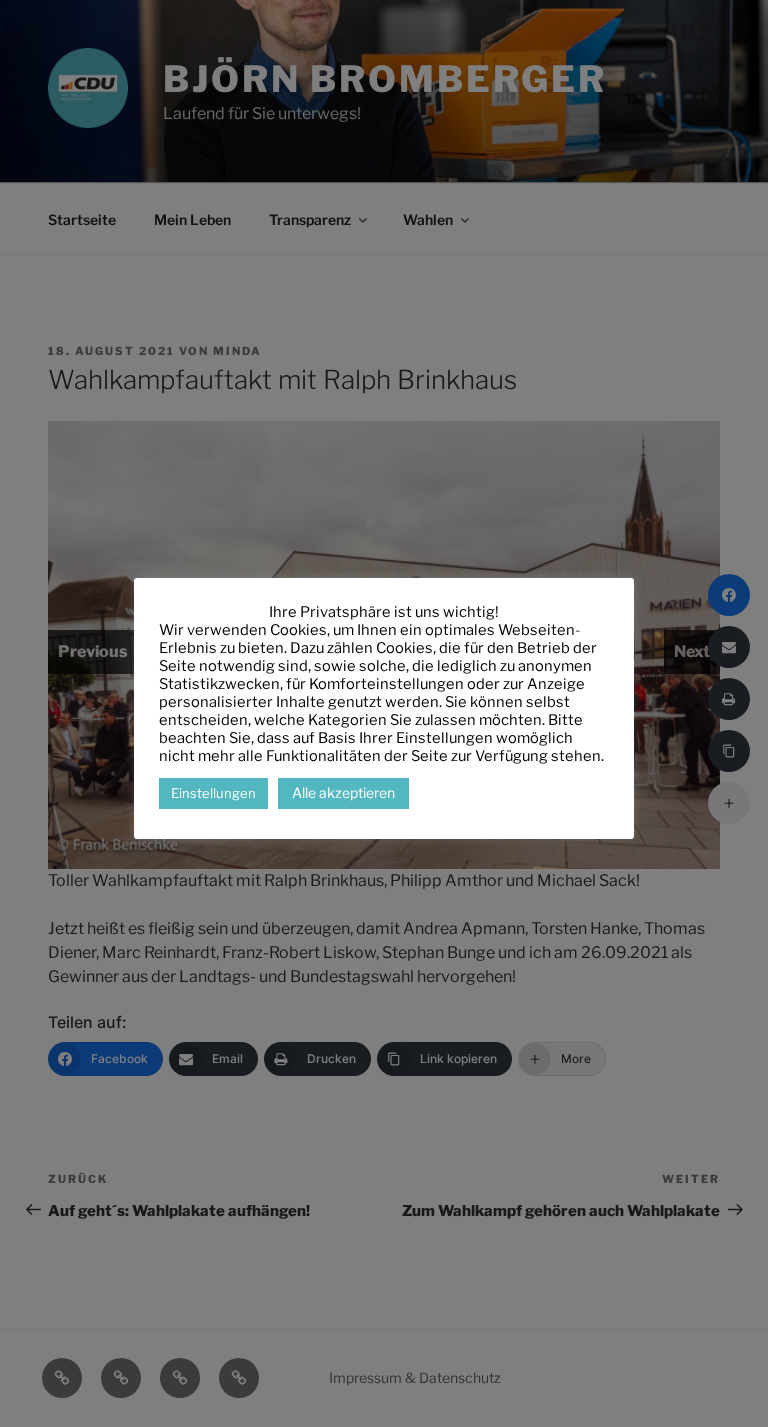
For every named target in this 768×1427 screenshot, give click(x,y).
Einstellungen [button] (213, 793)
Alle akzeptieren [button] (343, 792)
